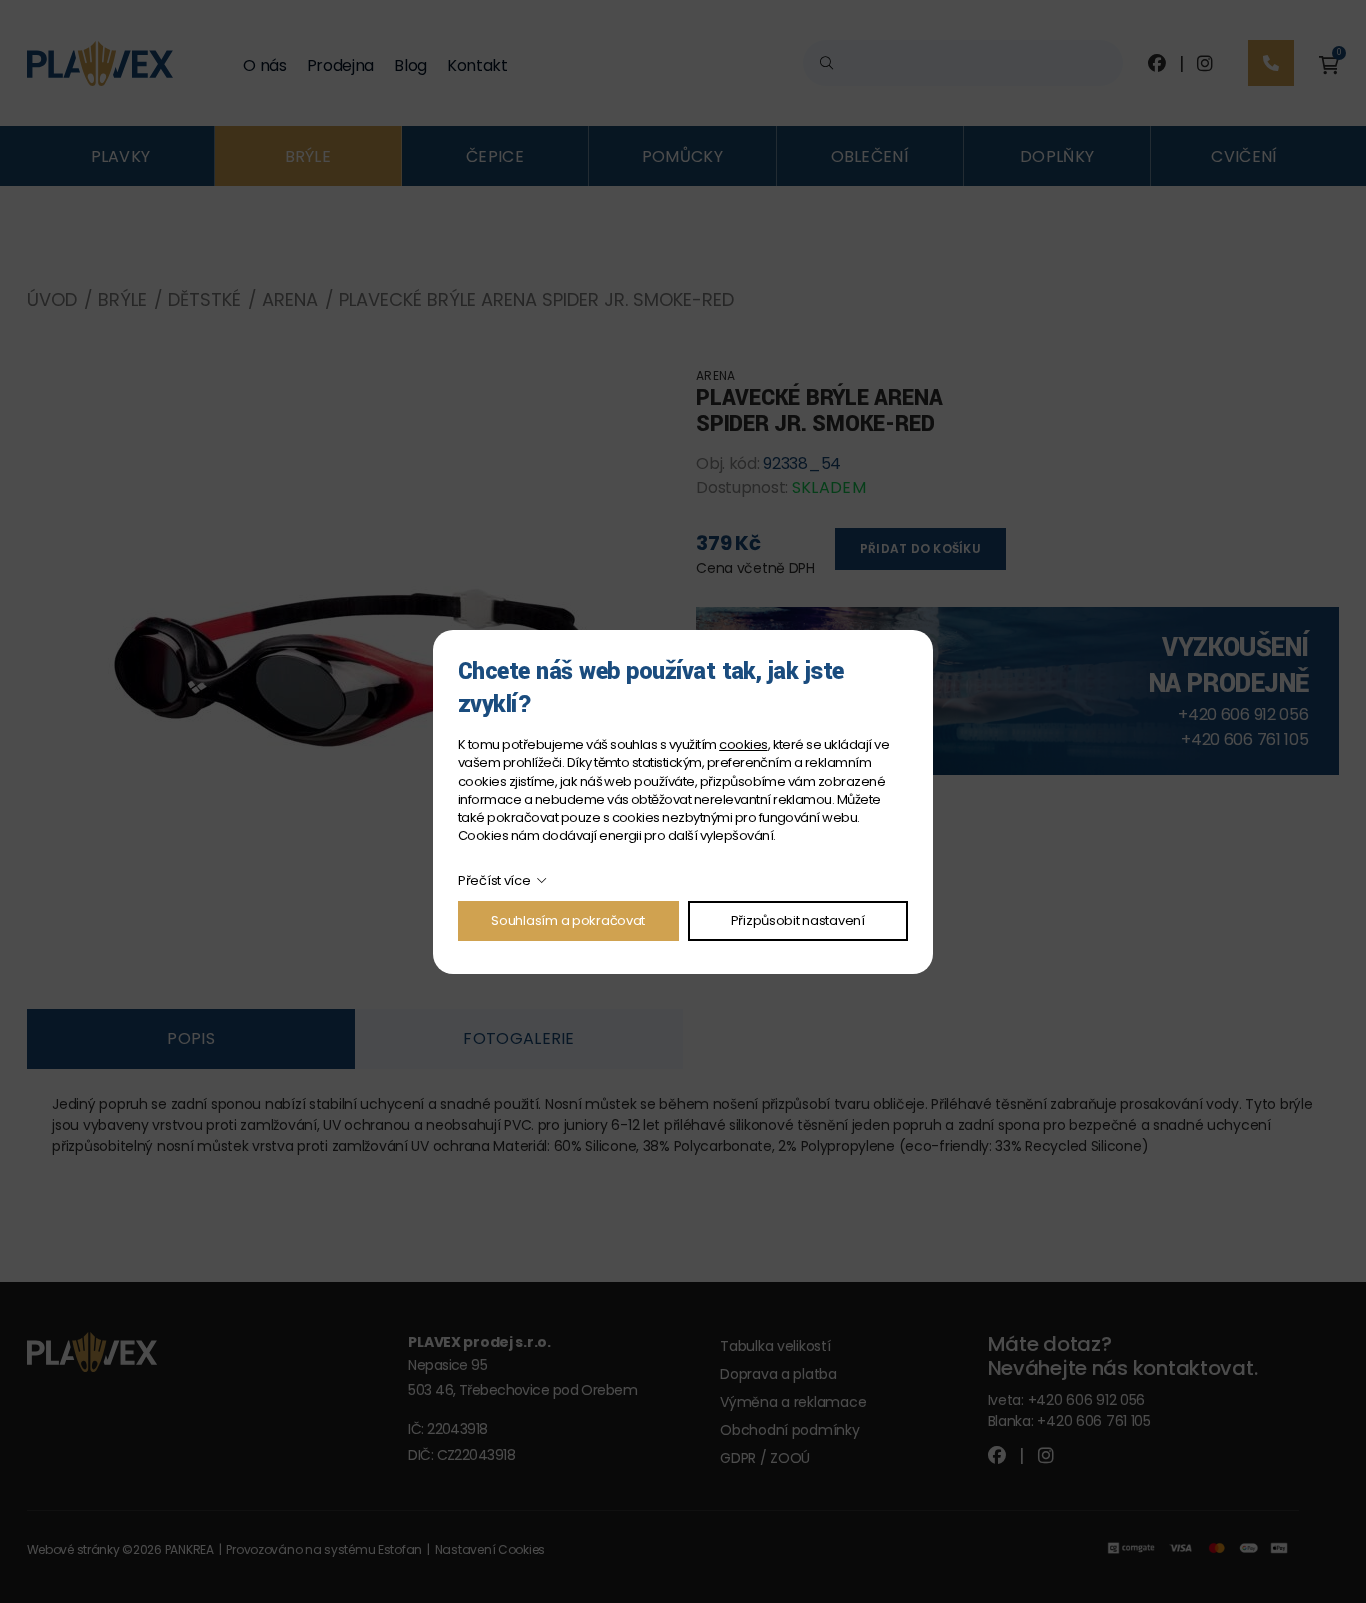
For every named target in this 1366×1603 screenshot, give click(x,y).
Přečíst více (494, 880)
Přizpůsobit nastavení (798, 920)
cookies (743, 744)
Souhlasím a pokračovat (568, 920)
